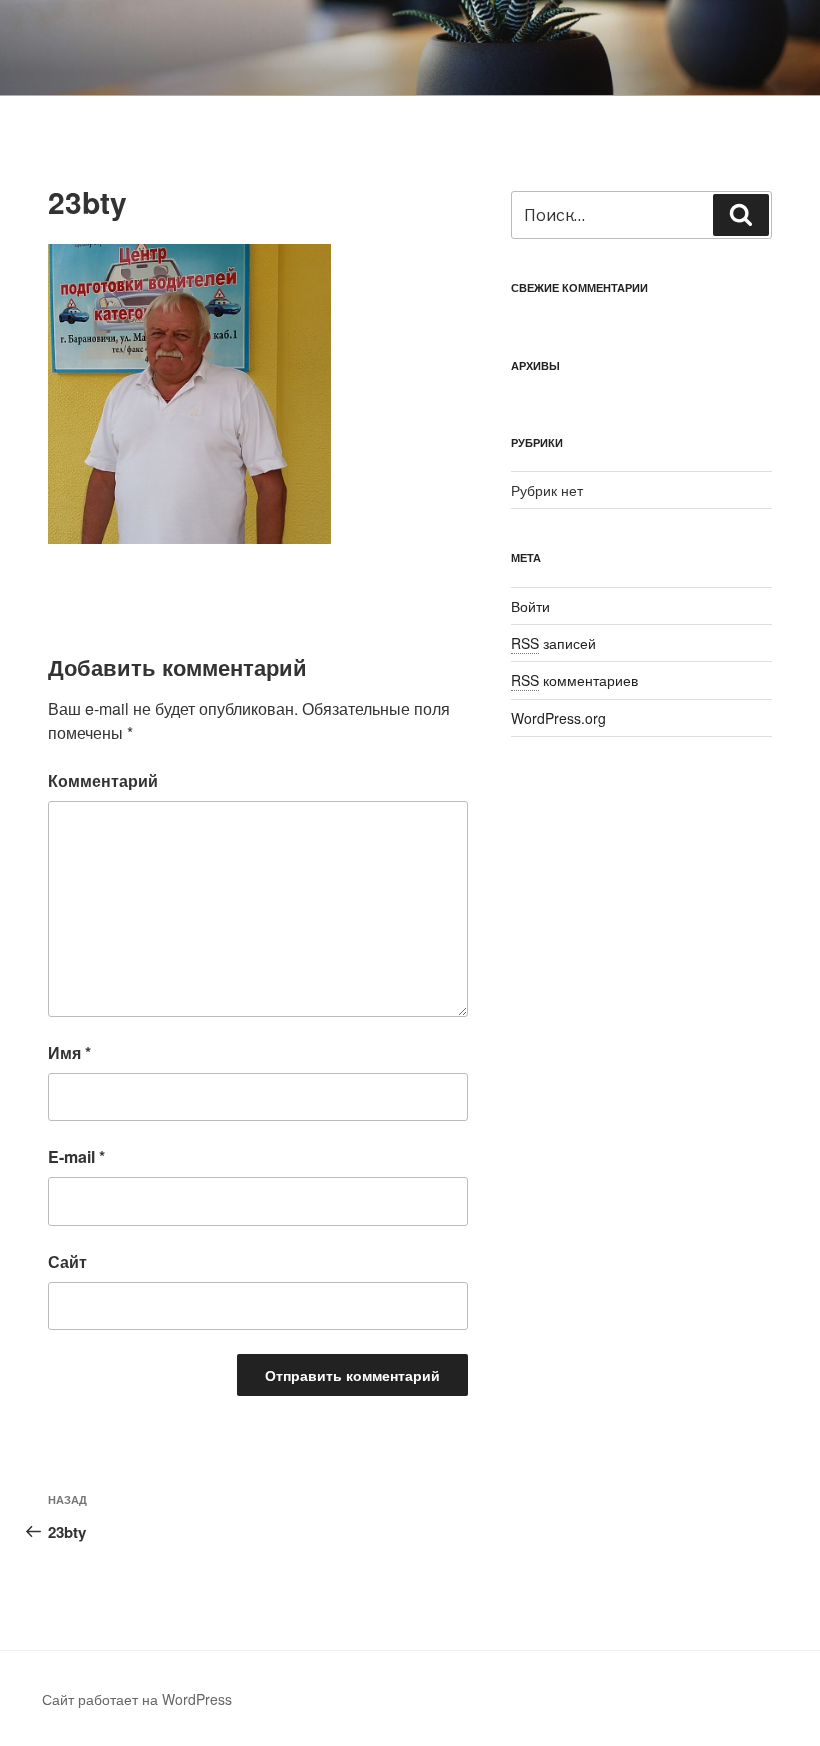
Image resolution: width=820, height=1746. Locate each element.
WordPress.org (558, 718)
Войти (530, 606)
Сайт (67, 1261)
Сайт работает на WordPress (137, 1699)
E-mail (76, 1156)
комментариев (574, 680)
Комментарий (103, 780)
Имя (69, 1052)
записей (553, 643)
